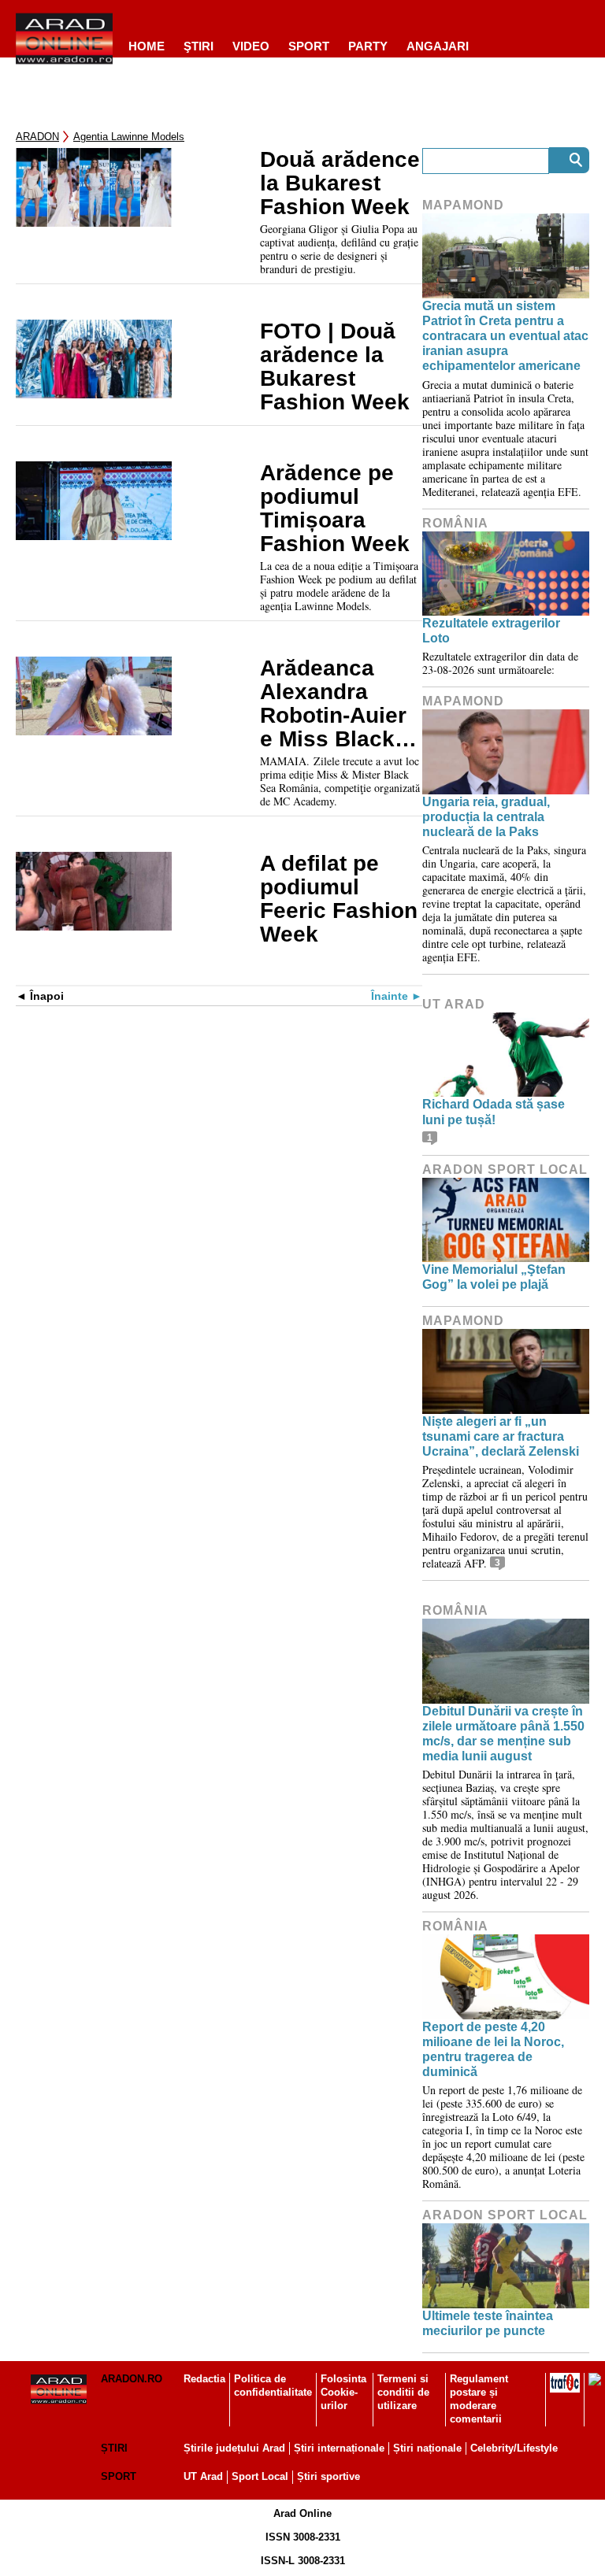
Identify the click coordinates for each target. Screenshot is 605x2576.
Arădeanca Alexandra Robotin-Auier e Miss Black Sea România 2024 (333, 704)
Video (251, 46)
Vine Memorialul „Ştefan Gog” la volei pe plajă (494, 1277)
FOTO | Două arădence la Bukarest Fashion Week (335, 367)
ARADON (37, 137)
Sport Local (260, 2476)
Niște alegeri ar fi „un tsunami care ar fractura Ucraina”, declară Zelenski (501, 1436)
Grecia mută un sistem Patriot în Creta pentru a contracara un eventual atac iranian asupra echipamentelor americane (505, 336)
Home (147, 46)
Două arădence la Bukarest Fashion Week (340, 183)
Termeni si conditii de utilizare (403, 2392)
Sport (309, 46)
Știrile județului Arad (234, 2448)
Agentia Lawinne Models (129, 137)
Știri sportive (328, 2476)
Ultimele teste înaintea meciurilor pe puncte (488, 2323)
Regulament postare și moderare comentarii (479, 2399)
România (455, 523)
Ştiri (199, 46)
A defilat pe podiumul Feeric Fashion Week (339, 899)
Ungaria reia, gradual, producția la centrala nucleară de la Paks (486, 817)
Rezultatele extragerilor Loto (491, 631)
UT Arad (454, 1004)
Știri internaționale (339, 2448)
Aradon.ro (132, 2379)
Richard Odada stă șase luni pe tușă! (494, 1112)
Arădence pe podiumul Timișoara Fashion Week (335, 509)
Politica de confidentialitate (273, 2385)
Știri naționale (427, 2448)
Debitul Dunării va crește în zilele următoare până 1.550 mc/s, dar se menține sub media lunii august (503, 1734)
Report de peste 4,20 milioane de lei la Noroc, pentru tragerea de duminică (493, 2050)
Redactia (204, 2379)
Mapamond (463, 205)
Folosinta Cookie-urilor (343, 2392)
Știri (114, 2448)
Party (368, 46)
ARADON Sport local (505, 1170)
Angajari (438, 46)
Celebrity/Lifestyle (514, 2448)
